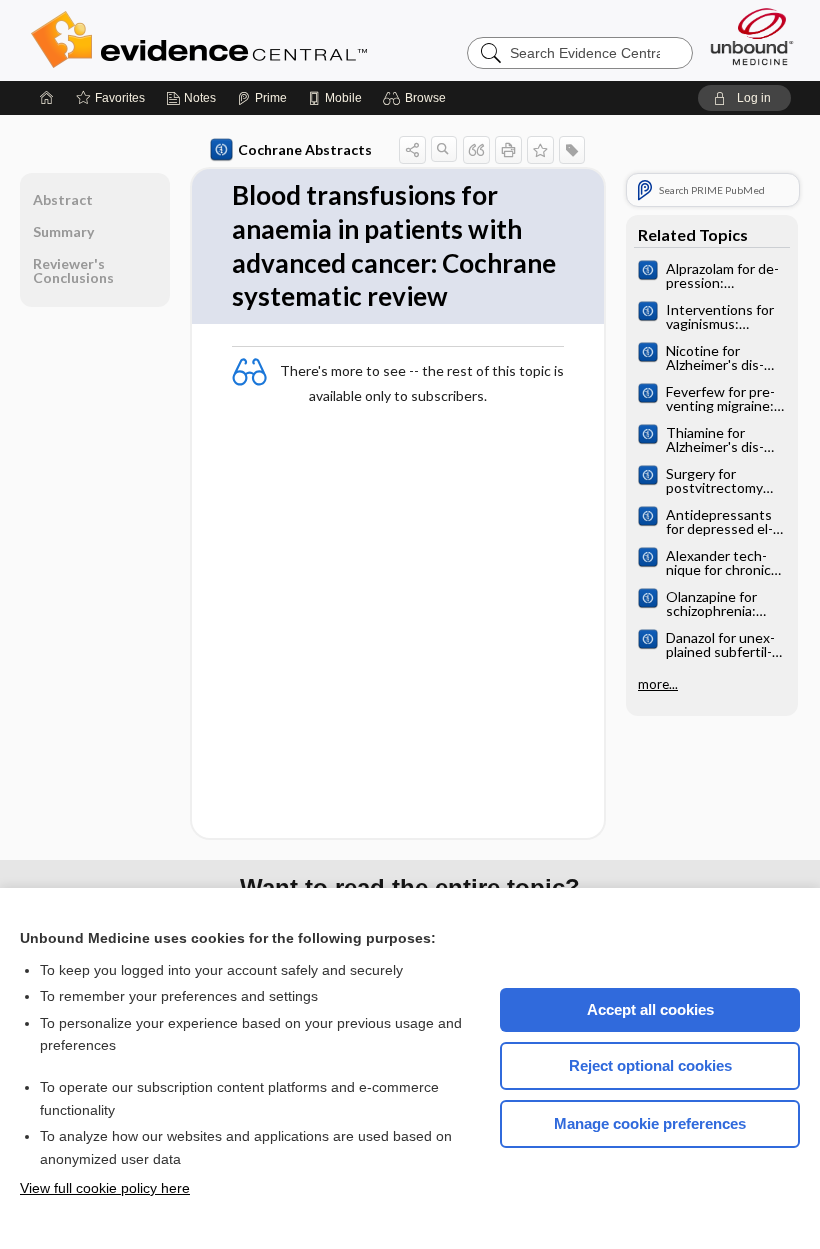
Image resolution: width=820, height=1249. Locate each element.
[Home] (47, 98)
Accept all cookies (650, 1009)
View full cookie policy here (105, 1188)
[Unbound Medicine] (752, 36)
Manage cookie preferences (650, 1123)
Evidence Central (279, 40)
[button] (417, 98)
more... (658, 684)
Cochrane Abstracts (305, 149)
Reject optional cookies (650, 1065)
